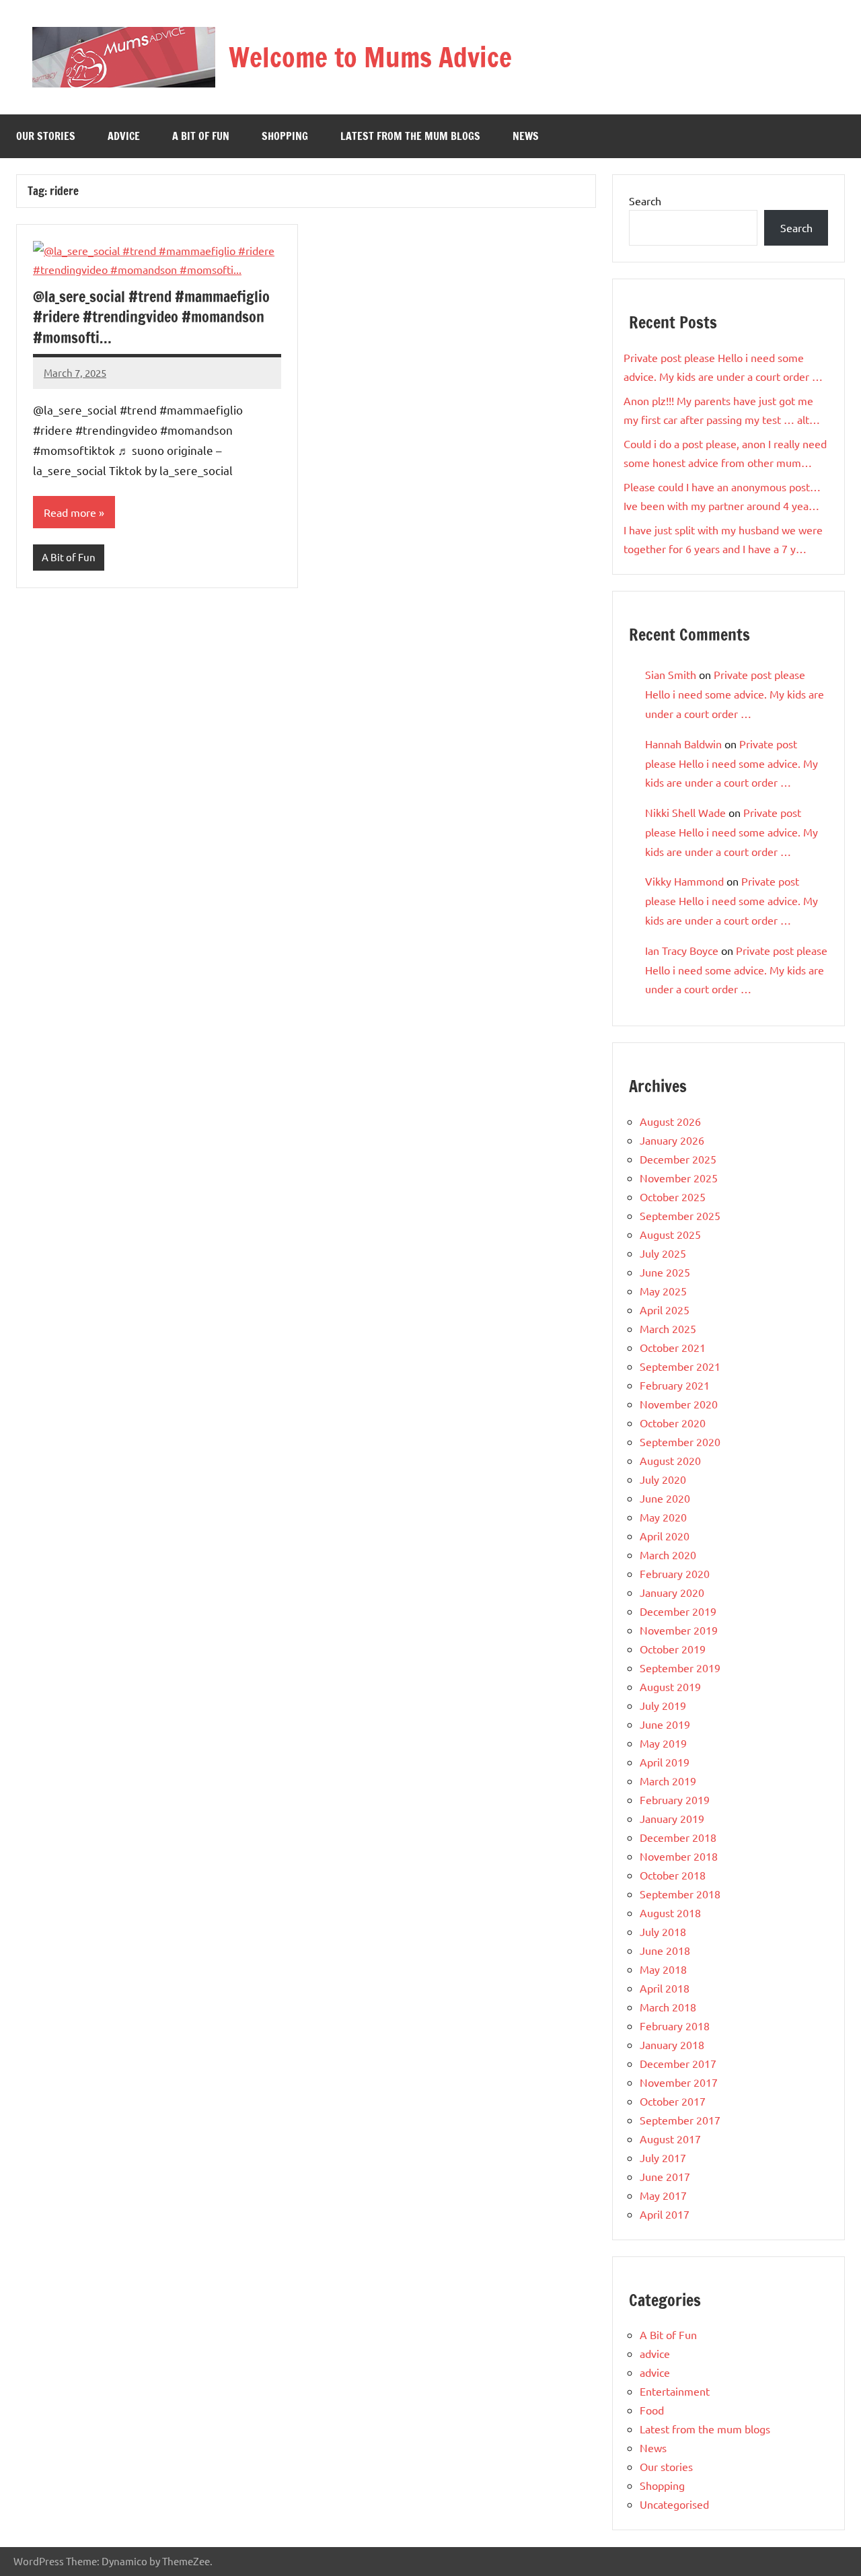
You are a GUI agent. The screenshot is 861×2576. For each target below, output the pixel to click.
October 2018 (673, 1875)
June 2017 (665, 2176)
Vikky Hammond (684, 881)
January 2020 (672, 1592)
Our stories (46, 136)
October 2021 (673, 1347)
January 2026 (672, 1140)
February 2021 (675, 1385)
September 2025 (680, 1215)
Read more (70, 512)
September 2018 (680, 1894)
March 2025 (668, 1328)
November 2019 (679, 1630)
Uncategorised (674, 2504)
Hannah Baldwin (683, 744)
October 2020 (673, 1423)
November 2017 (679, 2082)
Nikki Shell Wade (685, 812)
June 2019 (665, 1724)
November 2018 (679, 1856)
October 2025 (673, 1196)
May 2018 (663, 1969)
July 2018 (663, 1931)
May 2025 (663, 1291)
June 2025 (665, 1272)
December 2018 (678, 1837)
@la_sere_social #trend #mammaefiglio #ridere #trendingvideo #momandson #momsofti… (151, 317)
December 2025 (678, 1159)
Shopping (285, 136)
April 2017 (665, 2214)
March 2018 (668, 2007)
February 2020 (675, 1573)
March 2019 (668, 1781)
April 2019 (665, 1762)
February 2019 (675, 1799)
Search (645, 201)
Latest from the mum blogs (410, 136)
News (526, 136)
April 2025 (665, 1310)
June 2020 (665, 1498)
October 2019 (673, 1649)
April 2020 (665, 1536)
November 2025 (679, 1178)
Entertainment (675, 2391)
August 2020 (670, 1460)
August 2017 (670, 2139)
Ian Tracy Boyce (682, 950)
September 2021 (680, 1366)
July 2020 (663, 1479)
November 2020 (679, 1404)
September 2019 (680, 1668)
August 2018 (670, 1912)
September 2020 (680, 1441)
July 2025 (663, 1253)
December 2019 (678, 1611)
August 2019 (670, 1686)
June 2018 (665, 1950)
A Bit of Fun (201, 136)
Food (652, 2410)
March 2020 (668, 1554)
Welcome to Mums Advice (370, 57)
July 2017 (663, 2157)
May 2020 (663, 1517)
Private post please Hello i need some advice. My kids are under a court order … (735, 694)
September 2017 (680, 2120)
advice (124, 136)
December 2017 (678, 2063)
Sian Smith (671, 674)
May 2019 (663, 1743)
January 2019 (672, 1818)
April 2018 (665, 1988)
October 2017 (673, 2101)
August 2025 (670, 1234)
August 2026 (670, 1121)
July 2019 (663, 1705)
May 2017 (663, 2195)
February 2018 (675, 2026)
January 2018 (672, 2044)
